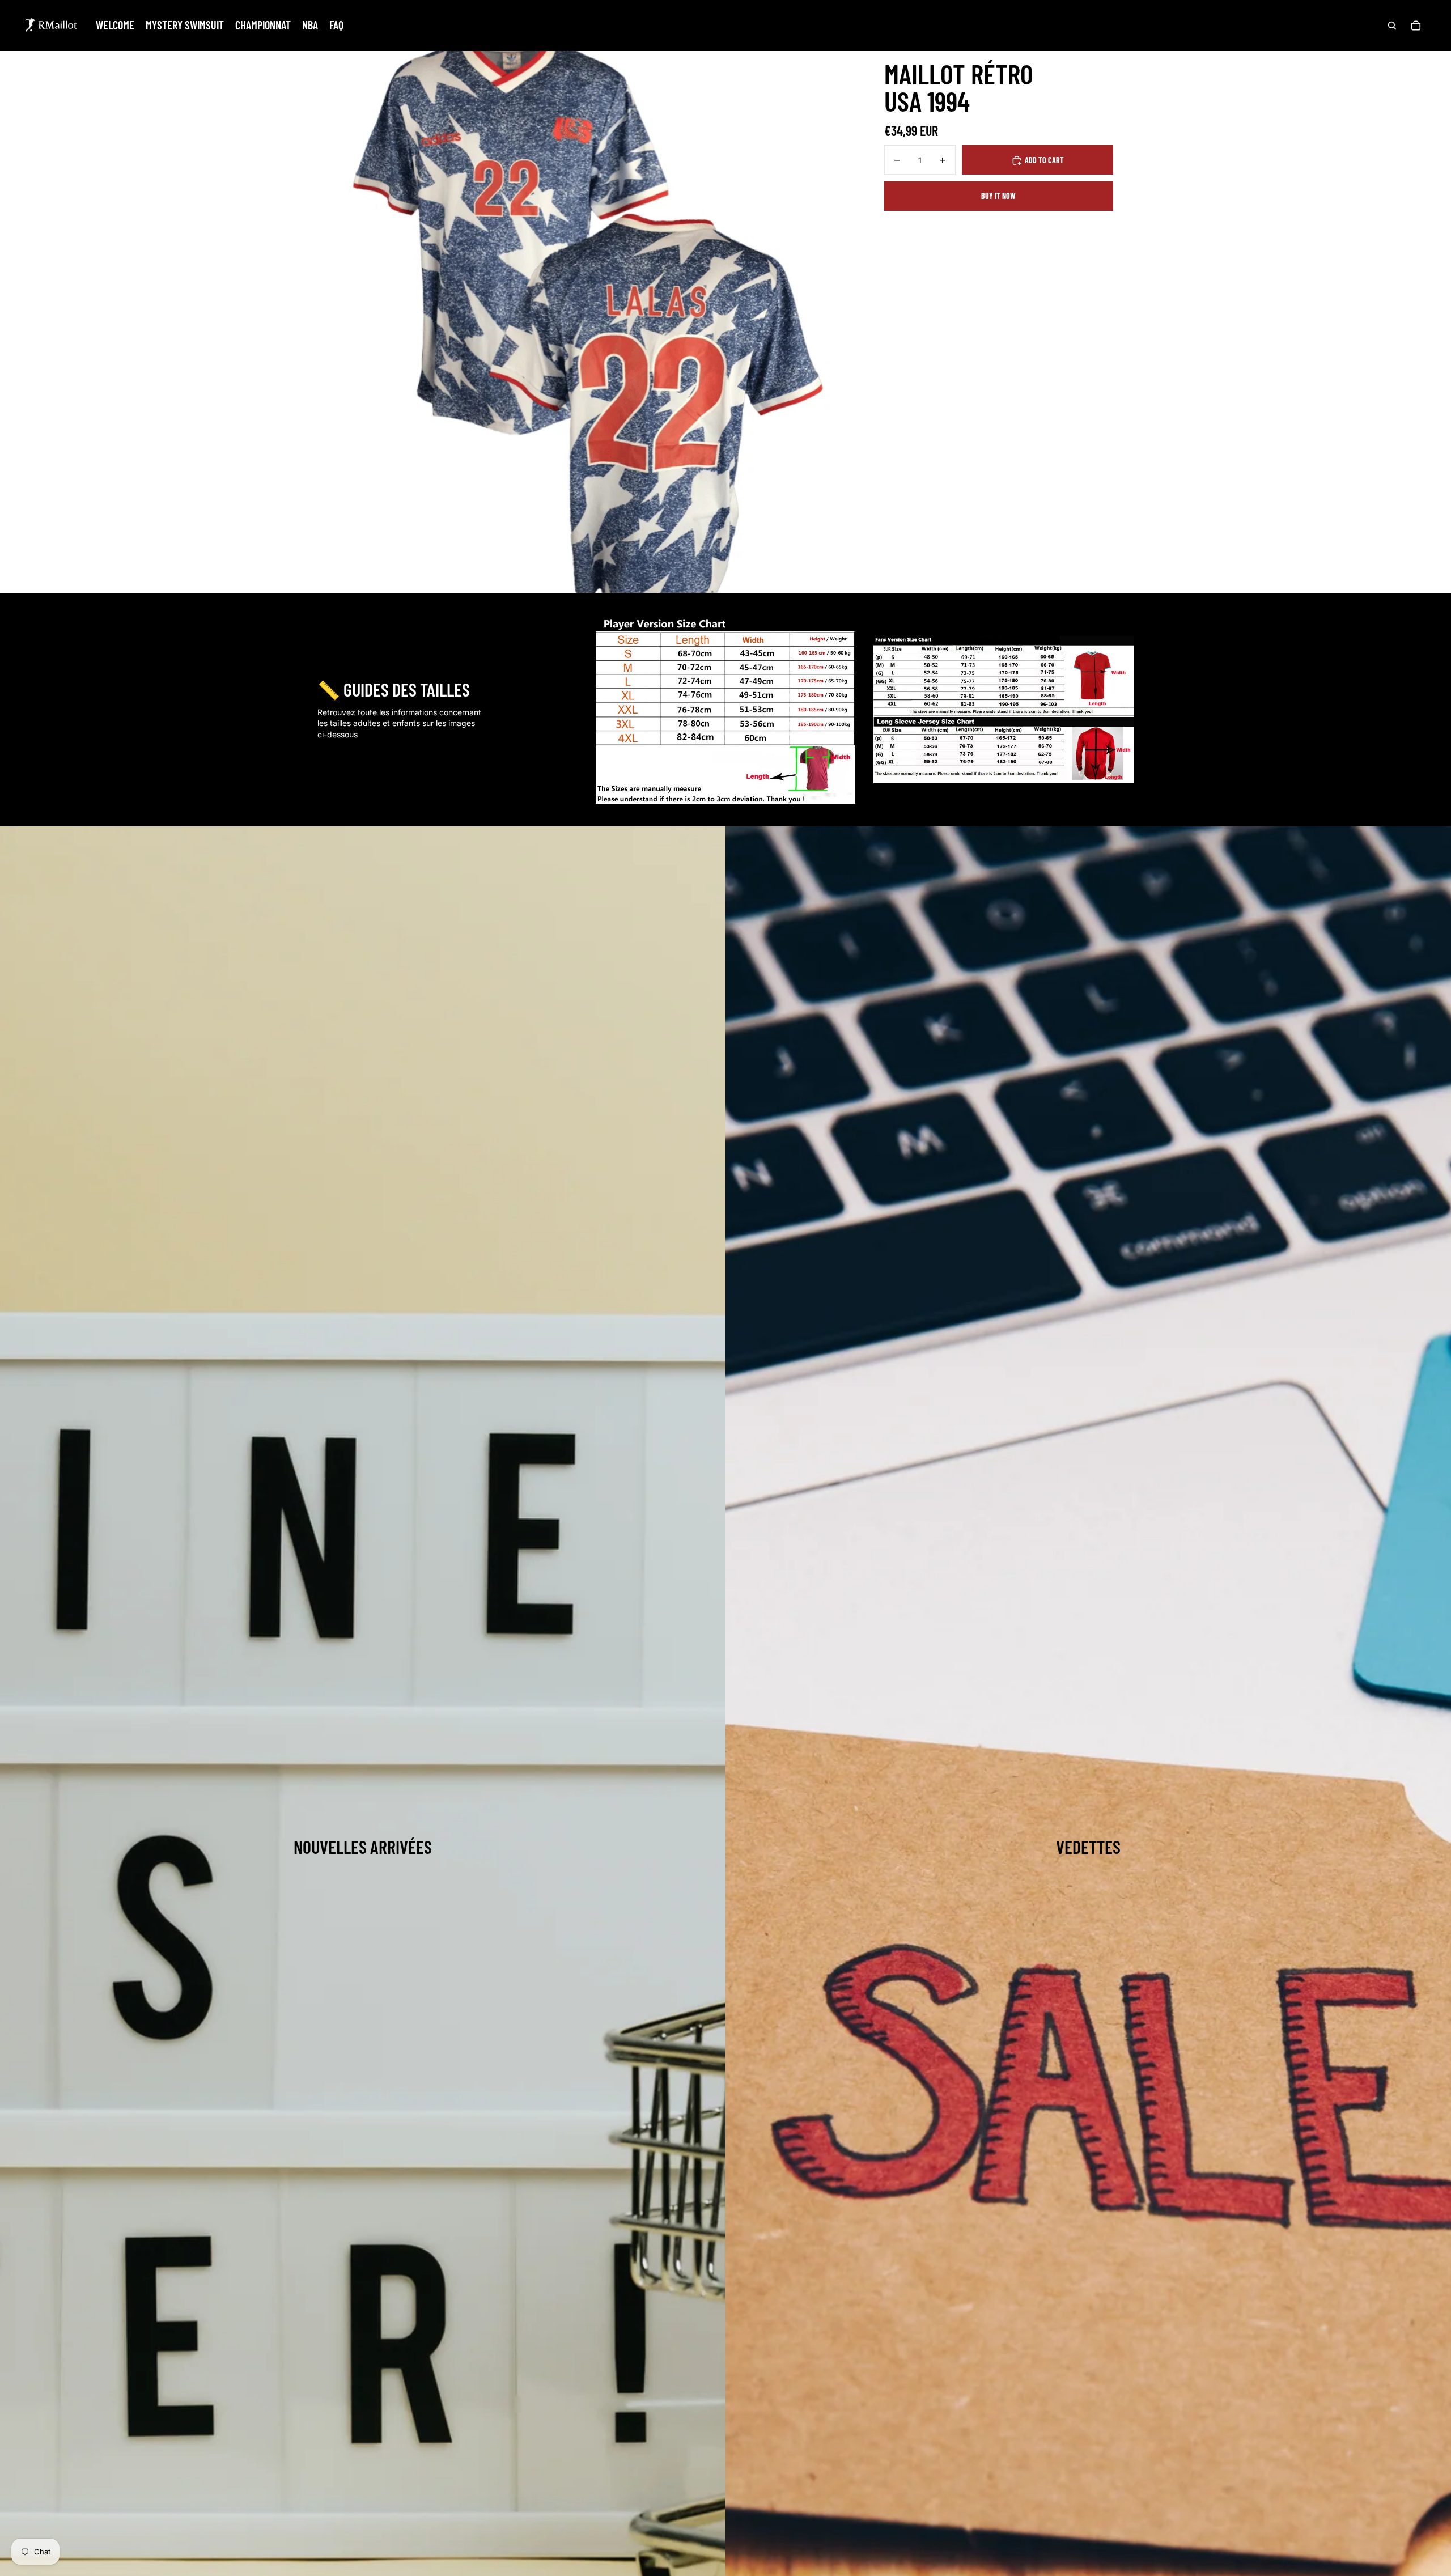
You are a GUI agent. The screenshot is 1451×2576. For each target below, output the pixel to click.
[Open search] (1392, 26)
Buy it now (998, 196)
